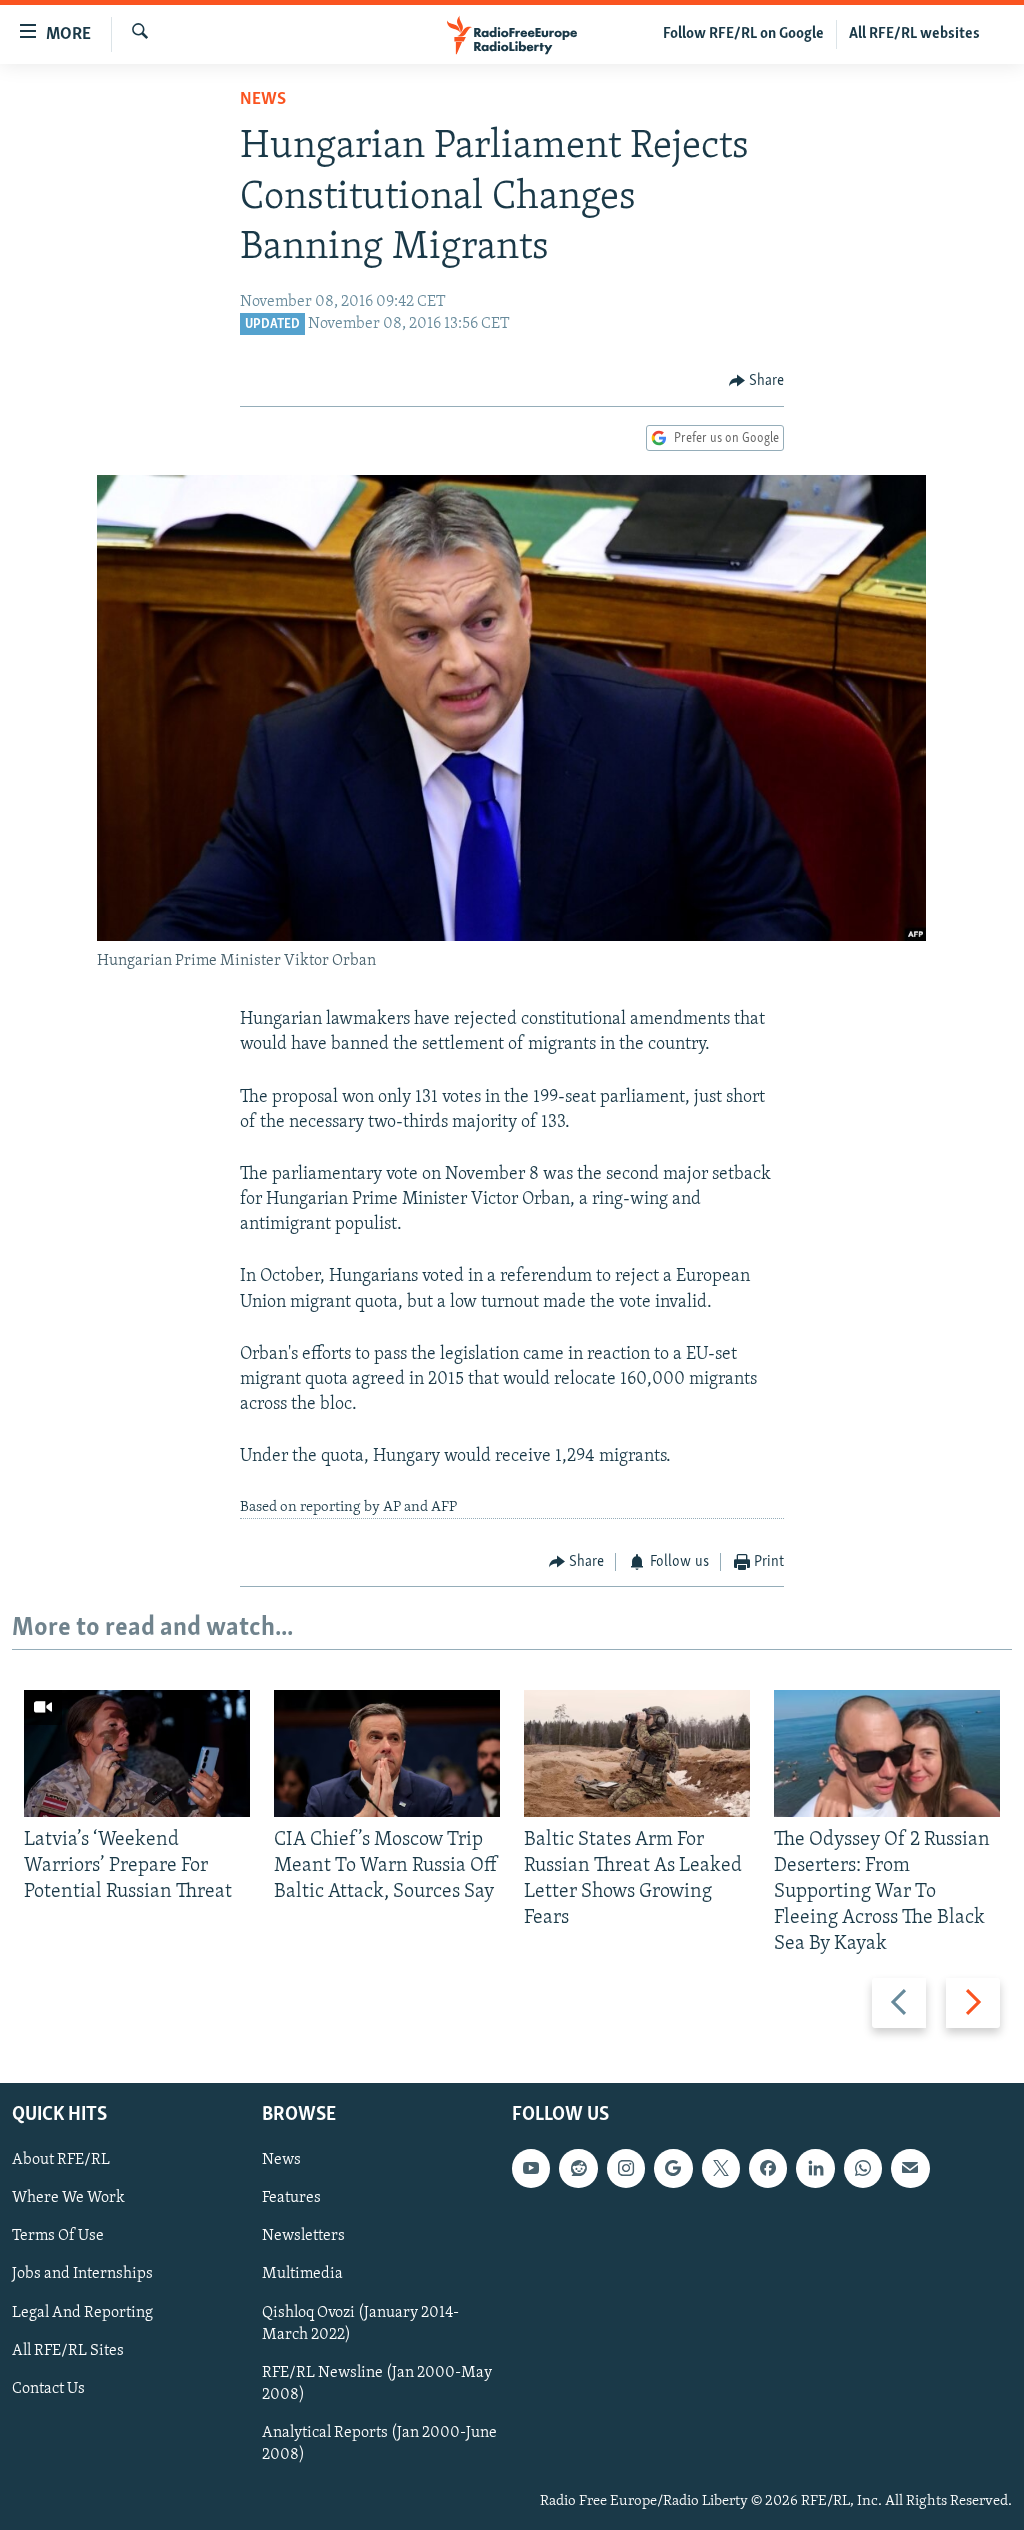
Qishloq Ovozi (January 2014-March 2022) (360, 2323)
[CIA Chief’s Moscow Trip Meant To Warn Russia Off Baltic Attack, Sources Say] (387, 1753)
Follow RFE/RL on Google (743, 34)
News (263, 100)
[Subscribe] (910, 2168)
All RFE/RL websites (914, 34)
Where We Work (68, 2198)
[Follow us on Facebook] (768, 2168)
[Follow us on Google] (673, 2168)
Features (291, 2198)
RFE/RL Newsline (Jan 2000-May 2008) (377, 2383)
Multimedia (302, 2274)
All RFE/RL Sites (68, 2350)
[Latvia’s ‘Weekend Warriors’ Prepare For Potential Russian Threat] (137, 1753)
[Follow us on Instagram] (626, 2168)
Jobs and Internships (82, 2274)
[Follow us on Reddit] (578, 2168)
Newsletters (303, 2236)
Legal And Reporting (82, 2312)
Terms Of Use (58, 2236)
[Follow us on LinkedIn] (815, 2168)
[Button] (757, 381)
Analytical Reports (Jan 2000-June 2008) (379, 2443)
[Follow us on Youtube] (531, 2168)
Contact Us (48, 2388)
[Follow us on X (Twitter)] (721, 2168)
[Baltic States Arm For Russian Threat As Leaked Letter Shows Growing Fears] (637, 1753)
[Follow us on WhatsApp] (863, 2168)
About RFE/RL (61, 2160)
